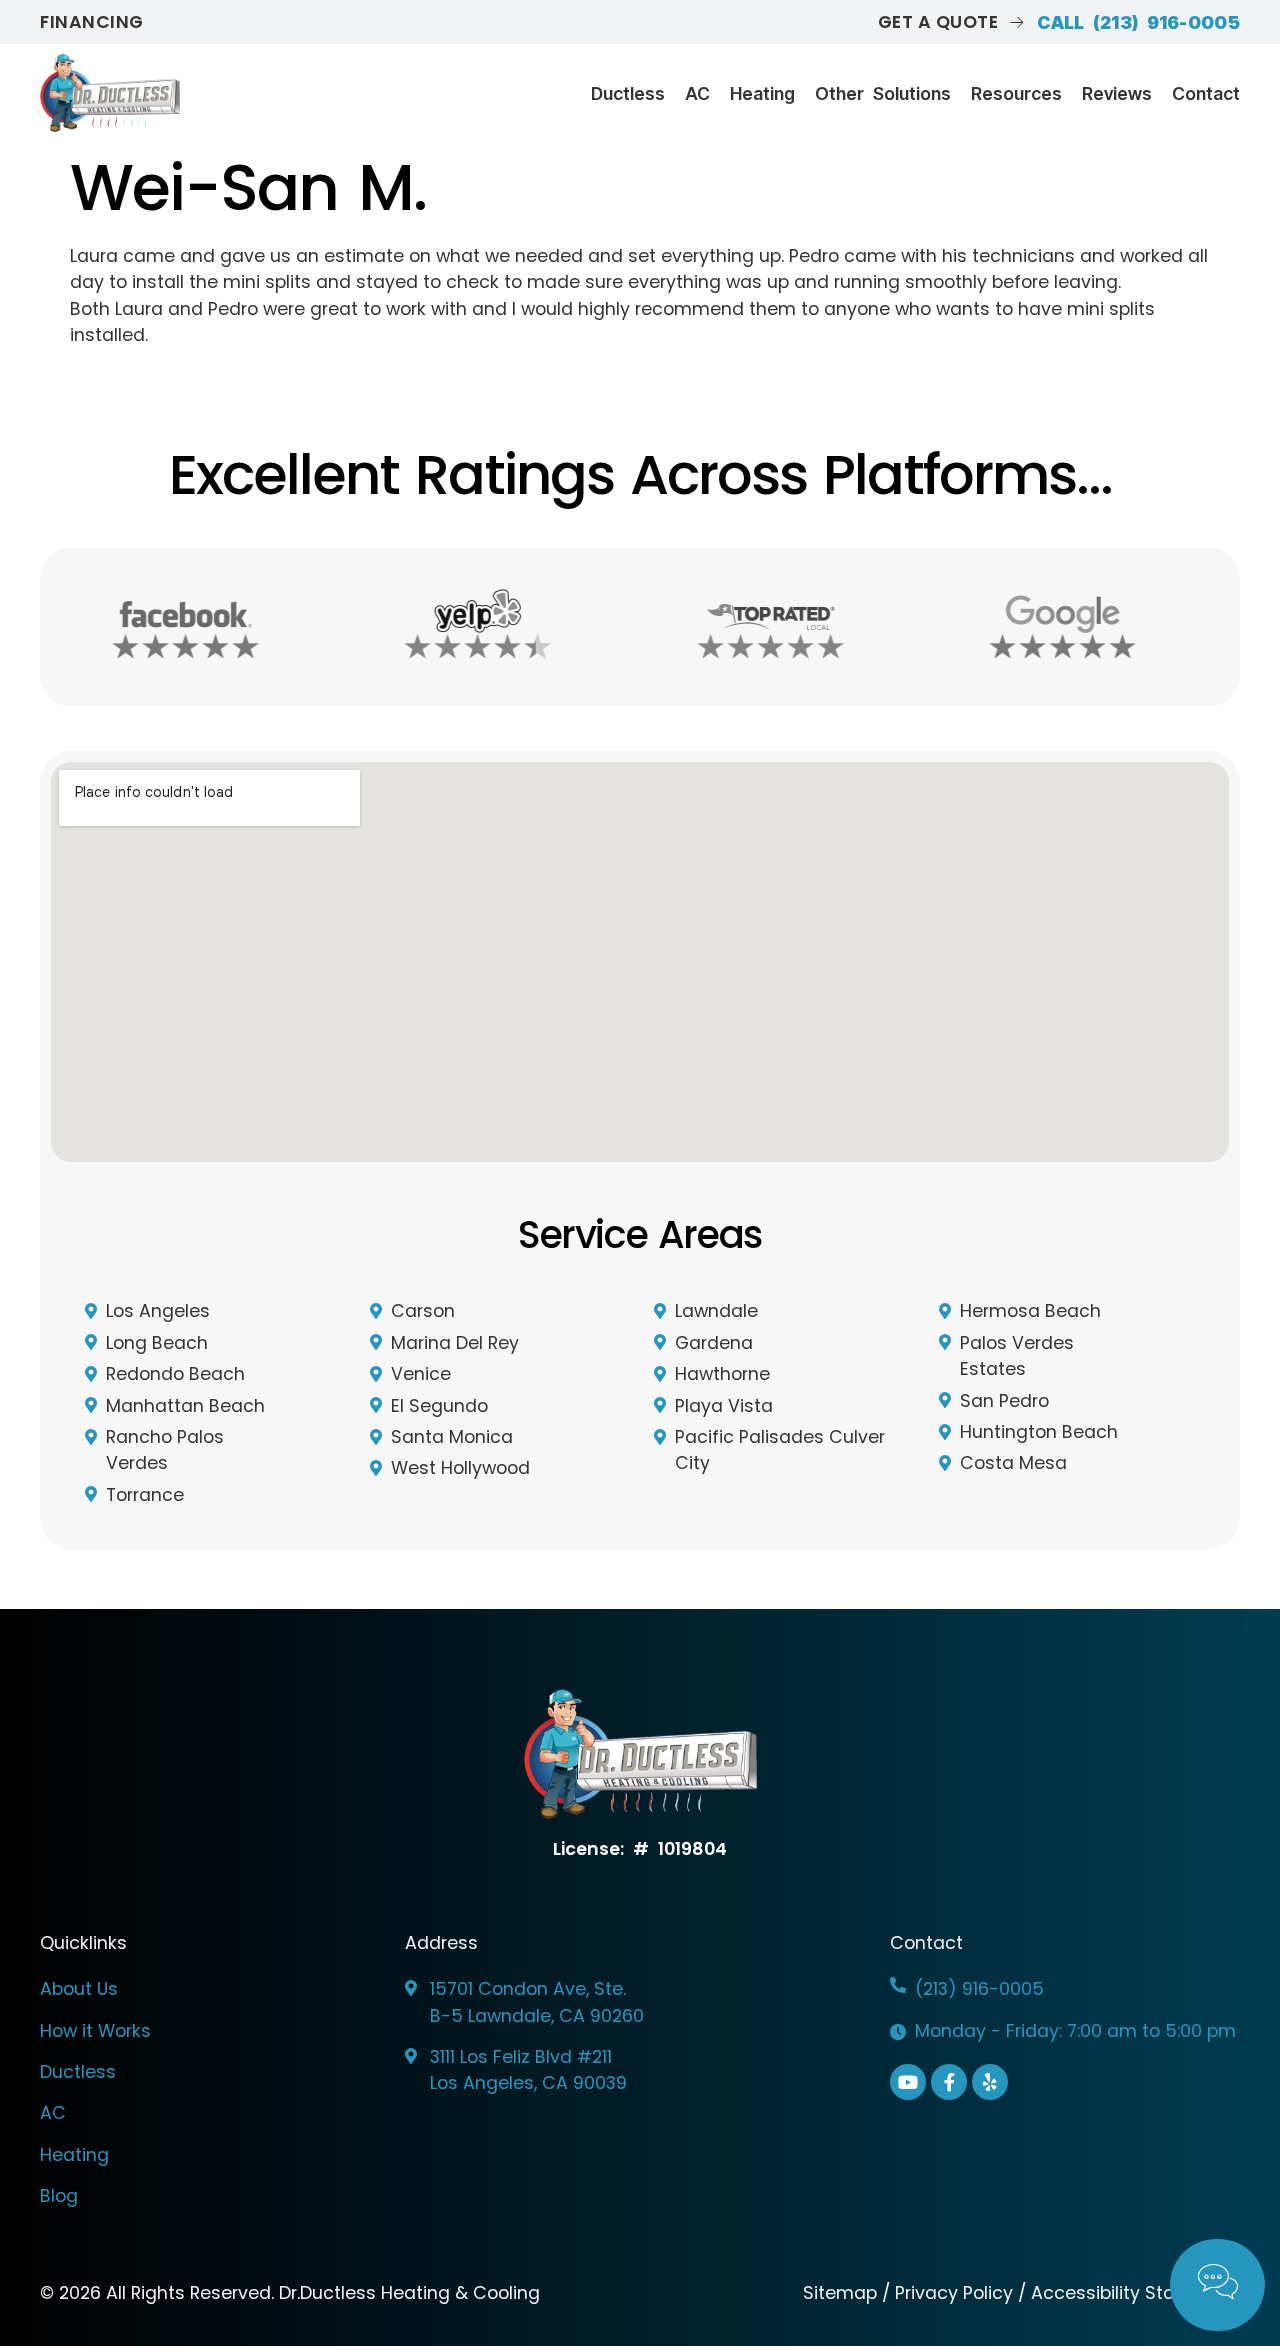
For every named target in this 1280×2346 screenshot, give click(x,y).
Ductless (628, 93)
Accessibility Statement (1135, 2293)
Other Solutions (883, 93)
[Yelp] (990, 2082)
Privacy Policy (954, 2293)
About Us (79, 1989)
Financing (92, 22)
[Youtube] (908, 2082)
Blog (59, 2196)
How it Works (95, 2031)
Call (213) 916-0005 (1138, 22)
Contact (1206, 93)
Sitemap (842, 2293)
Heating (762, 93)
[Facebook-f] (949, 2082)
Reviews (1117, 93)
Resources (1016, 93)
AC (697, 93)
